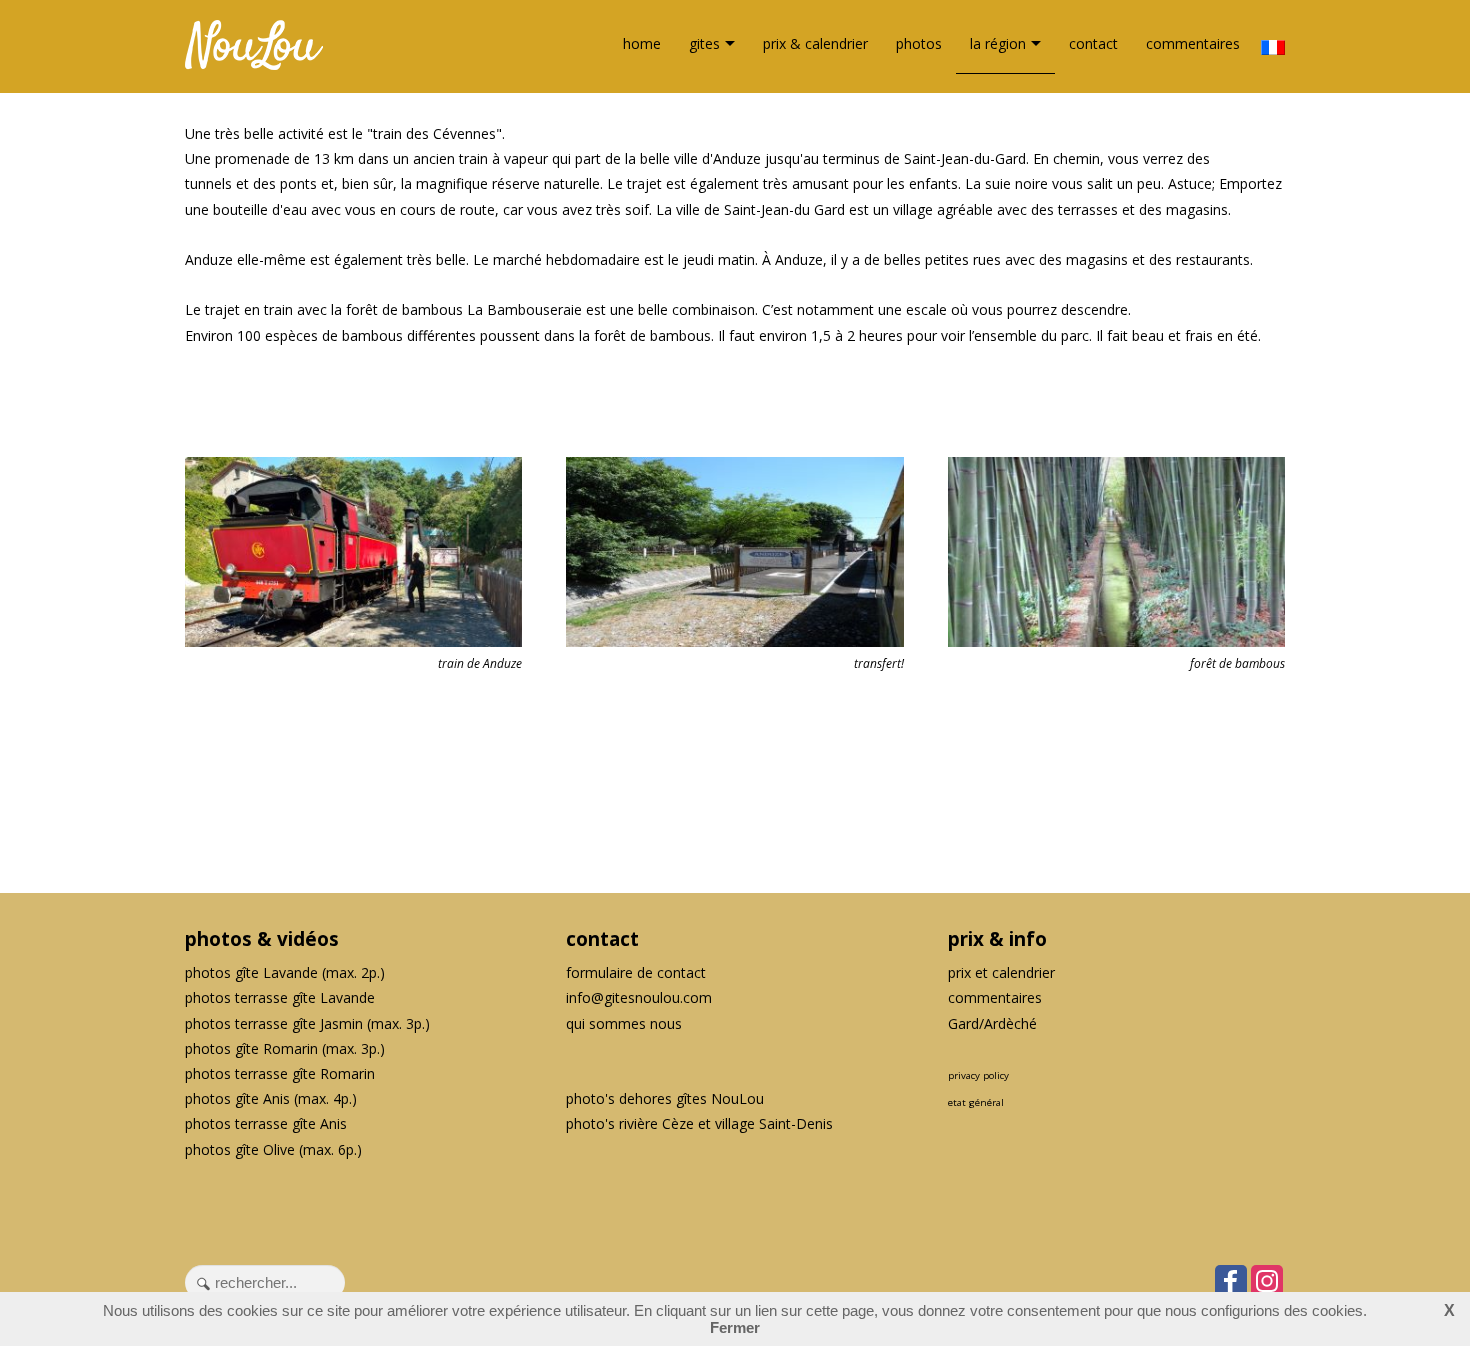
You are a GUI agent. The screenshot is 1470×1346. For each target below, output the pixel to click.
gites (704, 43)
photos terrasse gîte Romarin (280, 1073)
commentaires (1193, 43)
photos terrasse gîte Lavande (280, 997)
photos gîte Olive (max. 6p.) (273, 1149)
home (642, 43)
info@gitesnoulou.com (639, 997)
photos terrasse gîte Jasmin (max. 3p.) (307, 1023)
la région (998, 43)
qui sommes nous (624, 1023)
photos (919, 43)
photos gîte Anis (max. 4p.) (271, 1098)
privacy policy (978, 1075)
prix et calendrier (1001, 972)
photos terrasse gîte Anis (266, 1123)
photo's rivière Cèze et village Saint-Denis (699, 1123)
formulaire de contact (636, 972)
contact (1093, 43)
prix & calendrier (815, 43)
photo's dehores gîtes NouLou (665, 1098)
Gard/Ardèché (992, 1023)
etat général (976, 1102)
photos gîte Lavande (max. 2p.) (285, 972)
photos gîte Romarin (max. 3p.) (285, 1048)
